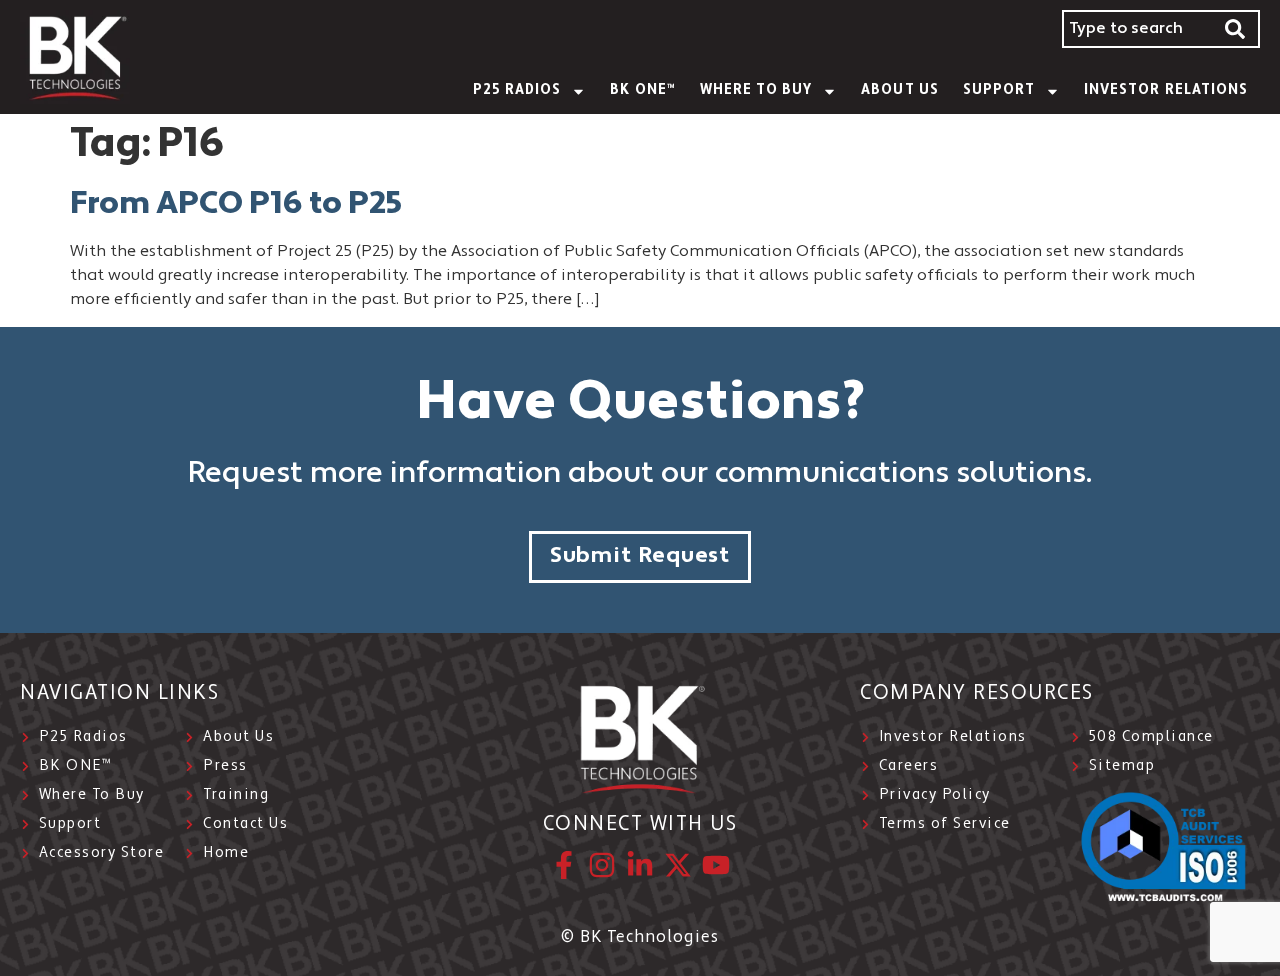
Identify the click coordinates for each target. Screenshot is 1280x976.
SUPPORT (999, 90)
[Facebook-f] (564, 865)
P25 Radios (517, 90)
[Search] (1236, 29)
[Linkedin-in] (640, 865)
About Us (899, 90)
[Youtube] (716, 865)
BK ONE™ (642, 90)
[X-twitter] (678, 865)
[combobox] (1137, 29)
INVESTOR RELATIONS (1166, 90)
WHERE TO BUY (756, 90)
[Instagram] (602, 865)
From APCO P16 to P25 (236, 205)
